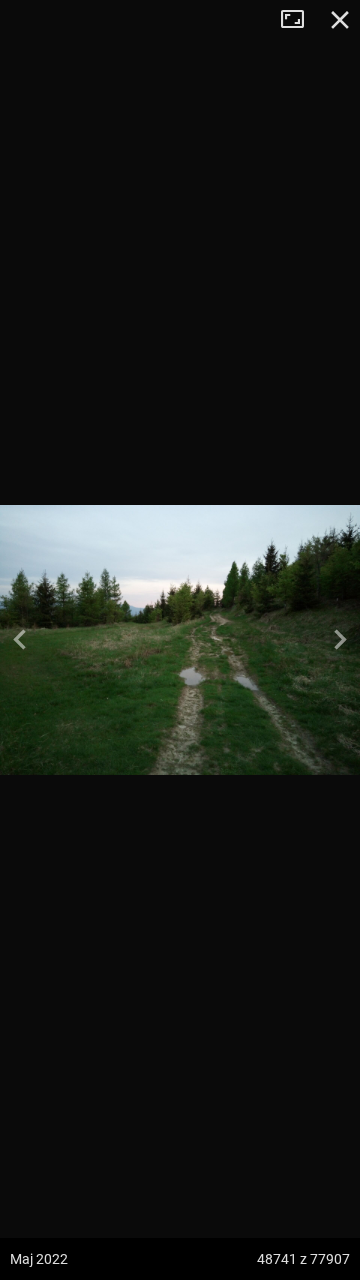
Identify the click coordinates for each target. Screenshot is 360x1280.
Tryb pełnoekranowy (300, 20)
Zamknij (340, 20)
